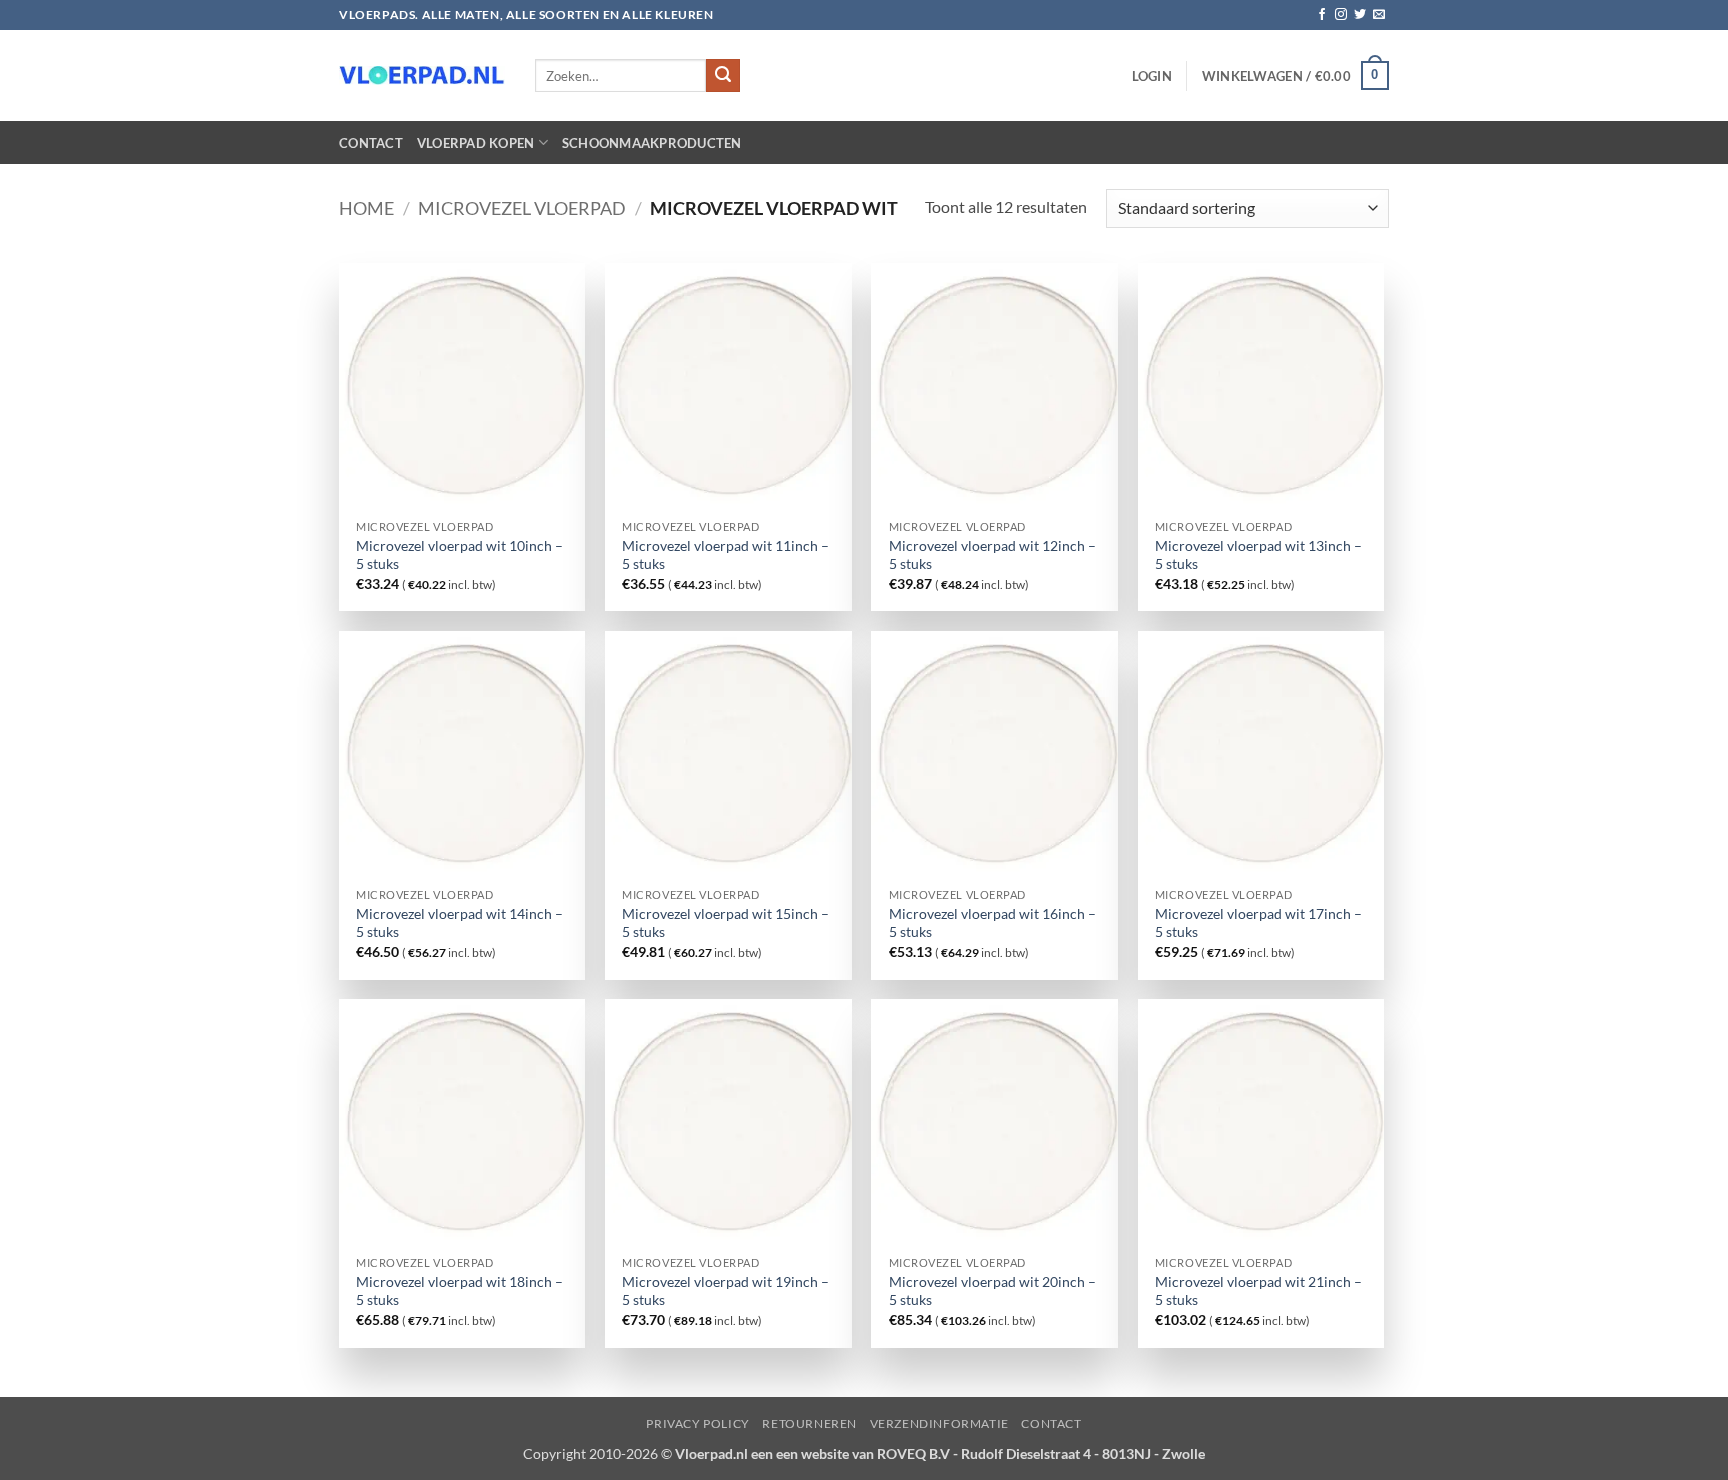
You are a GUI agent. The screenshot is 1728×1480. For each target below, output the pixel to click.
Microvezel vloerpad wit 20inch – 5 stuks (992, 1291)
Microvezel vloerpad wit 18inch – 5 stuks (459, 1291)
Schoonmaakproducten (652, 143)
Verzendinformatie (939, 1423)
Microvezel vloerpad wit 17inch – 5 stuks (1258, 923)
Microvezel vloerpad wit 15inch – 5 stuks (725, 923)
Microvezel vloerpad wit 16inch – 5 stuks (992, 923)
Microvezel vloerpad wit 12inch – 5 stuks (992, 555)
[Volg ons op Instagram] (1341, 15)
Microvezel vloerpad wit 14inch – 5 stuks (459, 923)
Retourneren (809, 1423)
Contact (371, 143)
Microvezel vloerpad (522, 208)
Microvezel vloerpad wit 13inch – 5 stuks (1258, 555)
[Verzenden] (723, 76)
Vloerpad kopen (476, 143)
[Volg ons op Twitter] (1360, 15)
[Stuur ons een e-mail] (1379, 15)
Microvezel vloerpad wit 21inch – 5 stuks (1258, 1291)
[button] (1152, 76)
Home (366, 208)
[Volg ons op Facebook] (1322, 15)
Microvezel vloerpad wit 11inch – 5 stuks (725, 555)
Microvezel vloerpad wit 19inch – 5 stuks (725, 1291)
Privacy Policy (698, 1423)
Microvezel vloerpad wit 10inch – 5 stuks (459, 555)
